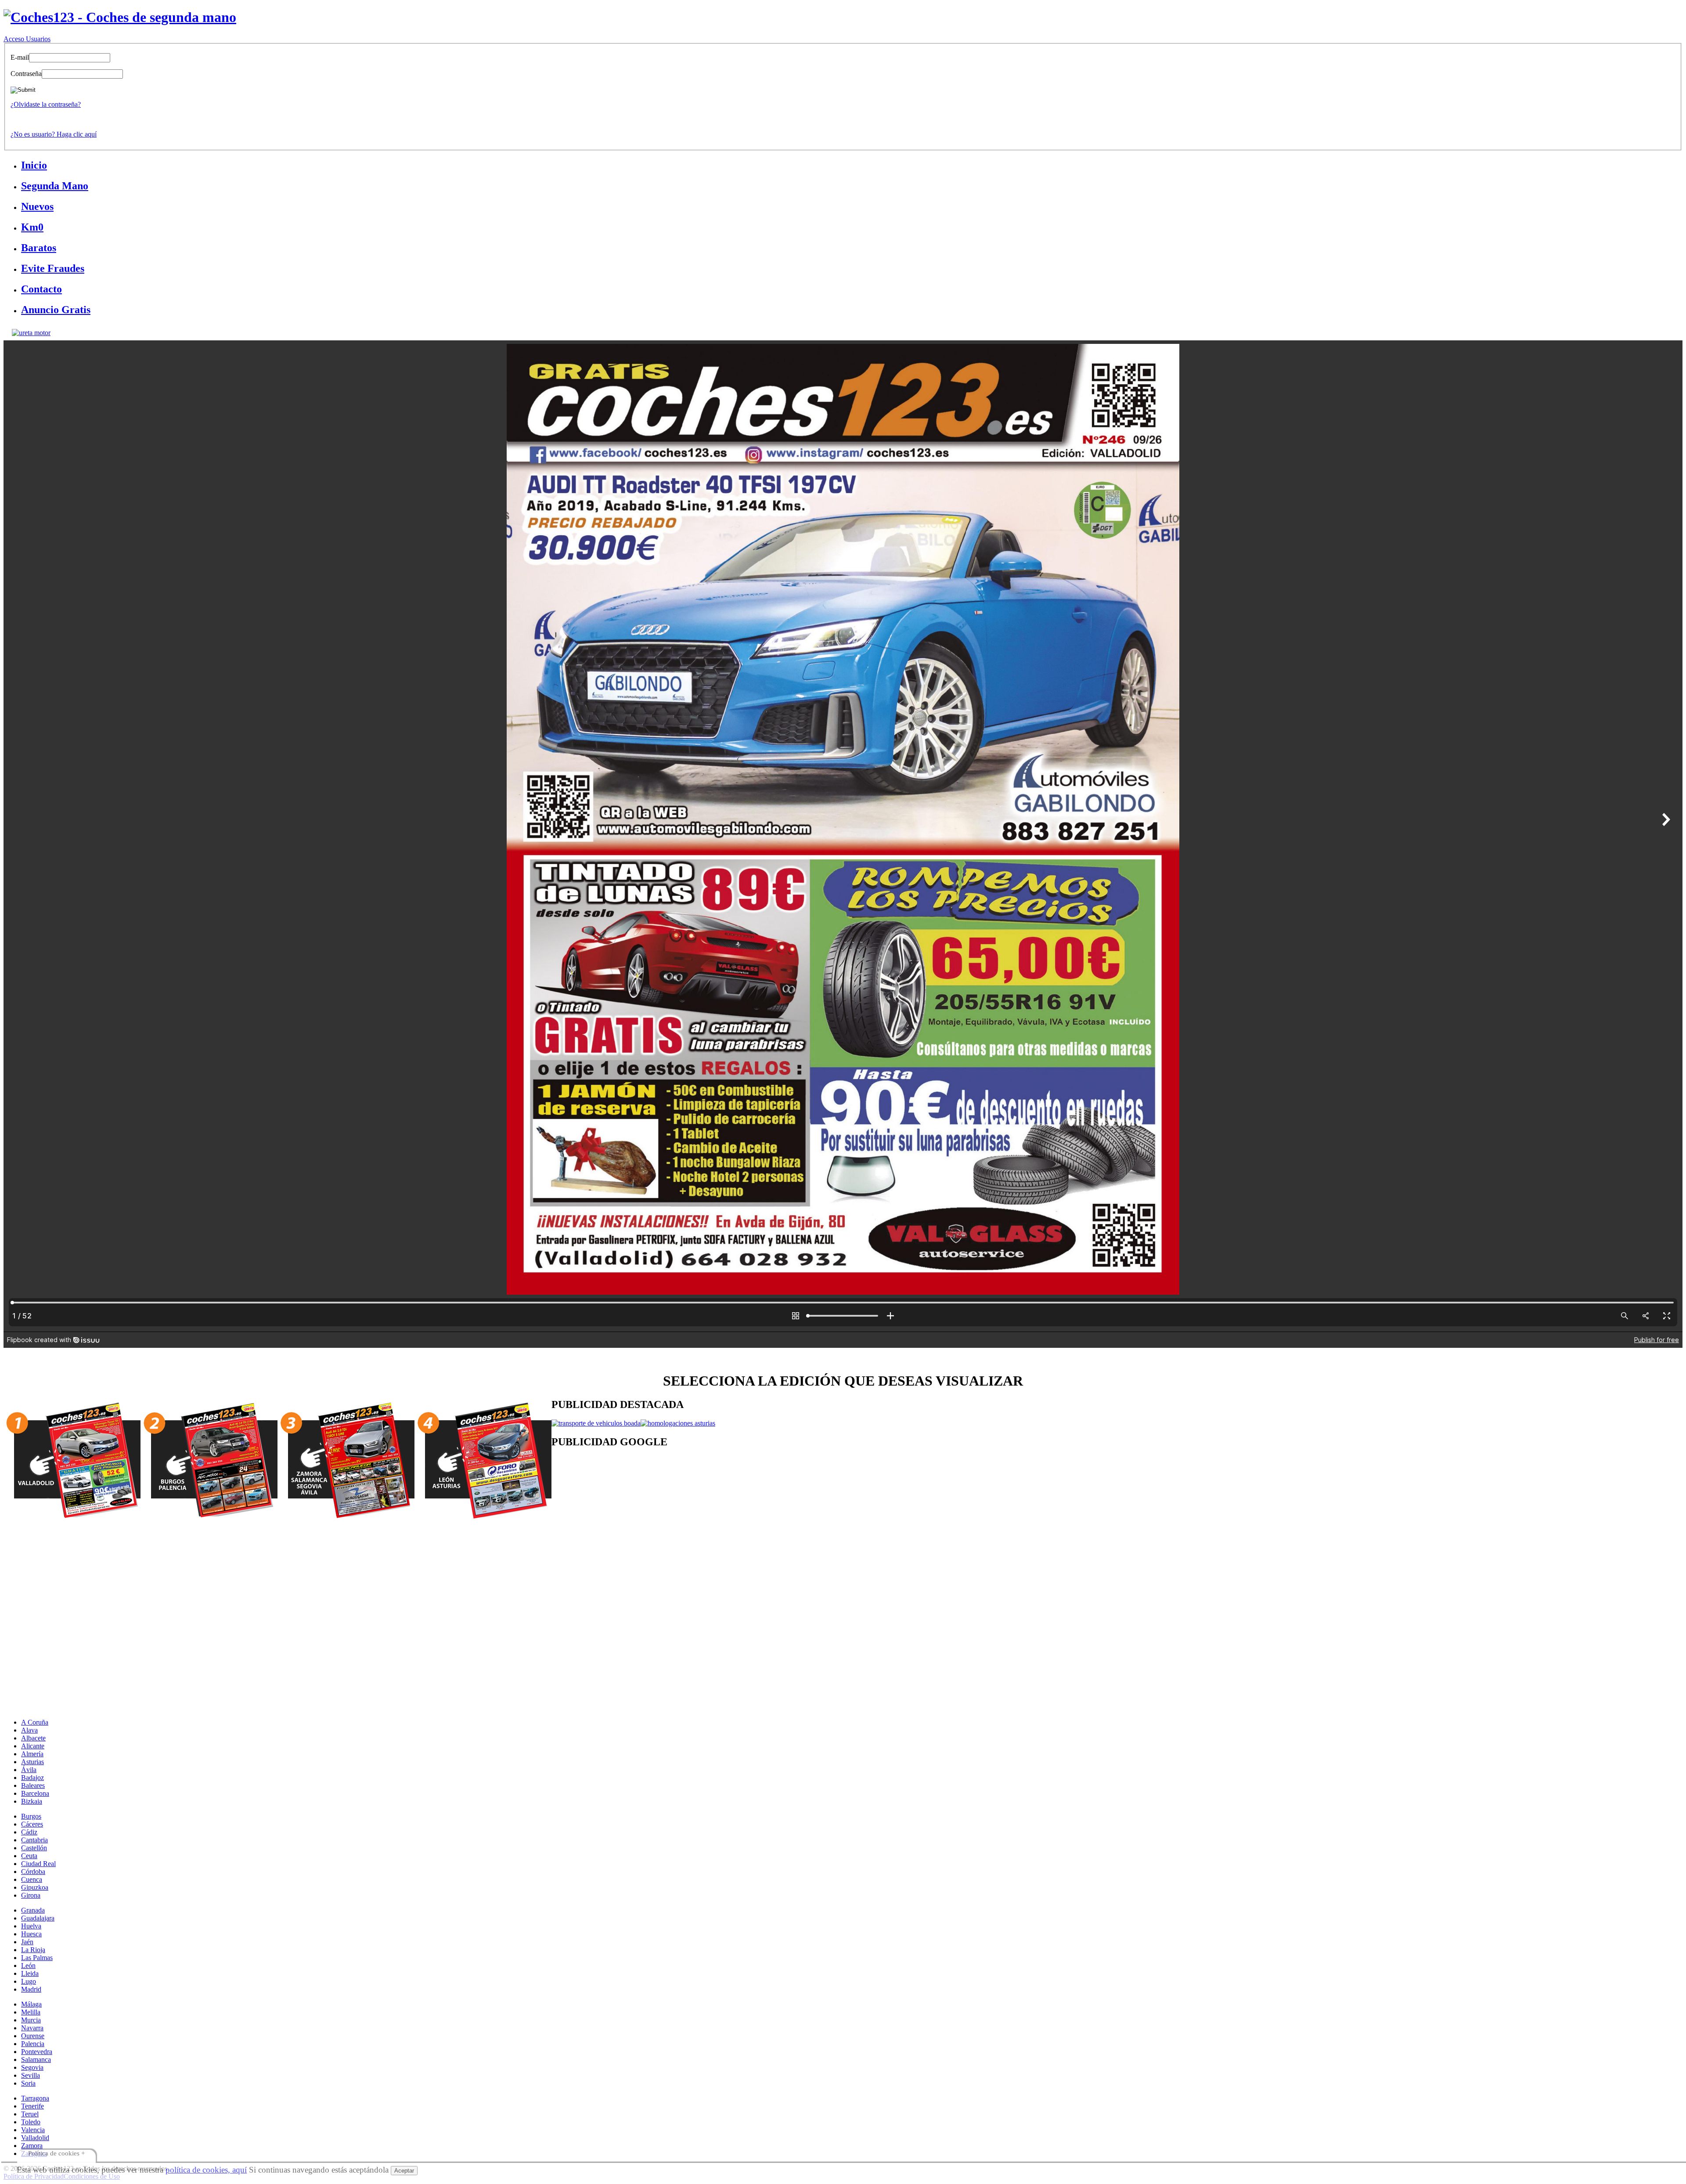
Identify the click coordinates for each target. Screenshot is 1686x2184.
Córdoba (33, 1872)
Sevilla (31, 2075)
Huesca (31, 1934)
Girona (31, 1895)
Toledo (31, 2122)
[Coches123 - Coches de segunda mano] (120, 17)
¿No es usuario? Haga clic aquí (54, 134)
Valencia (33, 2130)
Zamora (32, 2146)
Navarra (32, 2028)
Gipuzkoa (35, 1887)
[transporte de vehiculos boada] (596, 1423)
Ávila (29, 1770)
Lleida (30, 1973)
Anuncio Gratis (56, 310)
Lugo (29, 1981)
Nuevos (37, 206)
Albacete (33, 1738)
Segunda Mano (55, 186)
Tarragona (35, 2098)
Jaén (27, 1942)
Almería (32, 1754)
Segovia (32, 2067)
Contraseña (26, 74)
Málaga (31, 2004)
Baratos (39, 248)
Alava (29, 1730)
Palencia (33, 2044)
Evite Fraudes (53, 268)
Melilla (31, 2012)
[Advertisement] (815, 1527)
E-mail (20, 57)
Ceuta (29, 1856)
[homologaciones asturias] (678, 1423)
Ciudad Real (38, 1864)
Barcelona (35, 1793)
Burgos (31, 1816)
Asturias (32, 1762)
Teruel (30, 2114)
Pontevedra (37, 2052)
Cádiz (29, 1832)
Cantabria (34, 1840)
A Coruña (35, 1722)
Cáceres (32, 1824)
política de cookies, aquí (206, 2170)
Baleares (33, 1785)
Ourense (33, 2036)
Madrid (31, 1989)
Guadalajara (38, 1918)
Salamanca (36, 2059)
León (28, 1966)
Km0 (32, 227)
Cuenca (32, 1879)
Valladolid (35, 2138)
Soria (28, 2083)
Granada (33, 1910)
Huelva (31, 1926)
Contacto (41, 289)
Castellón (34, 1848)
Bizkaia (32, 1801)
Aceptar (404, 2171)
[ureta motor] (31, 333)
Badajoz (32, 1778)
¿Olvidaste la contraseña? (46, 104)
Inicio (34, 165)
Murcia (31, 2020)
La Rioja (33, 1950)
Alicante (33, 1746)
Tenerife (32, 2106)
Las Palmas (37, 1958)
